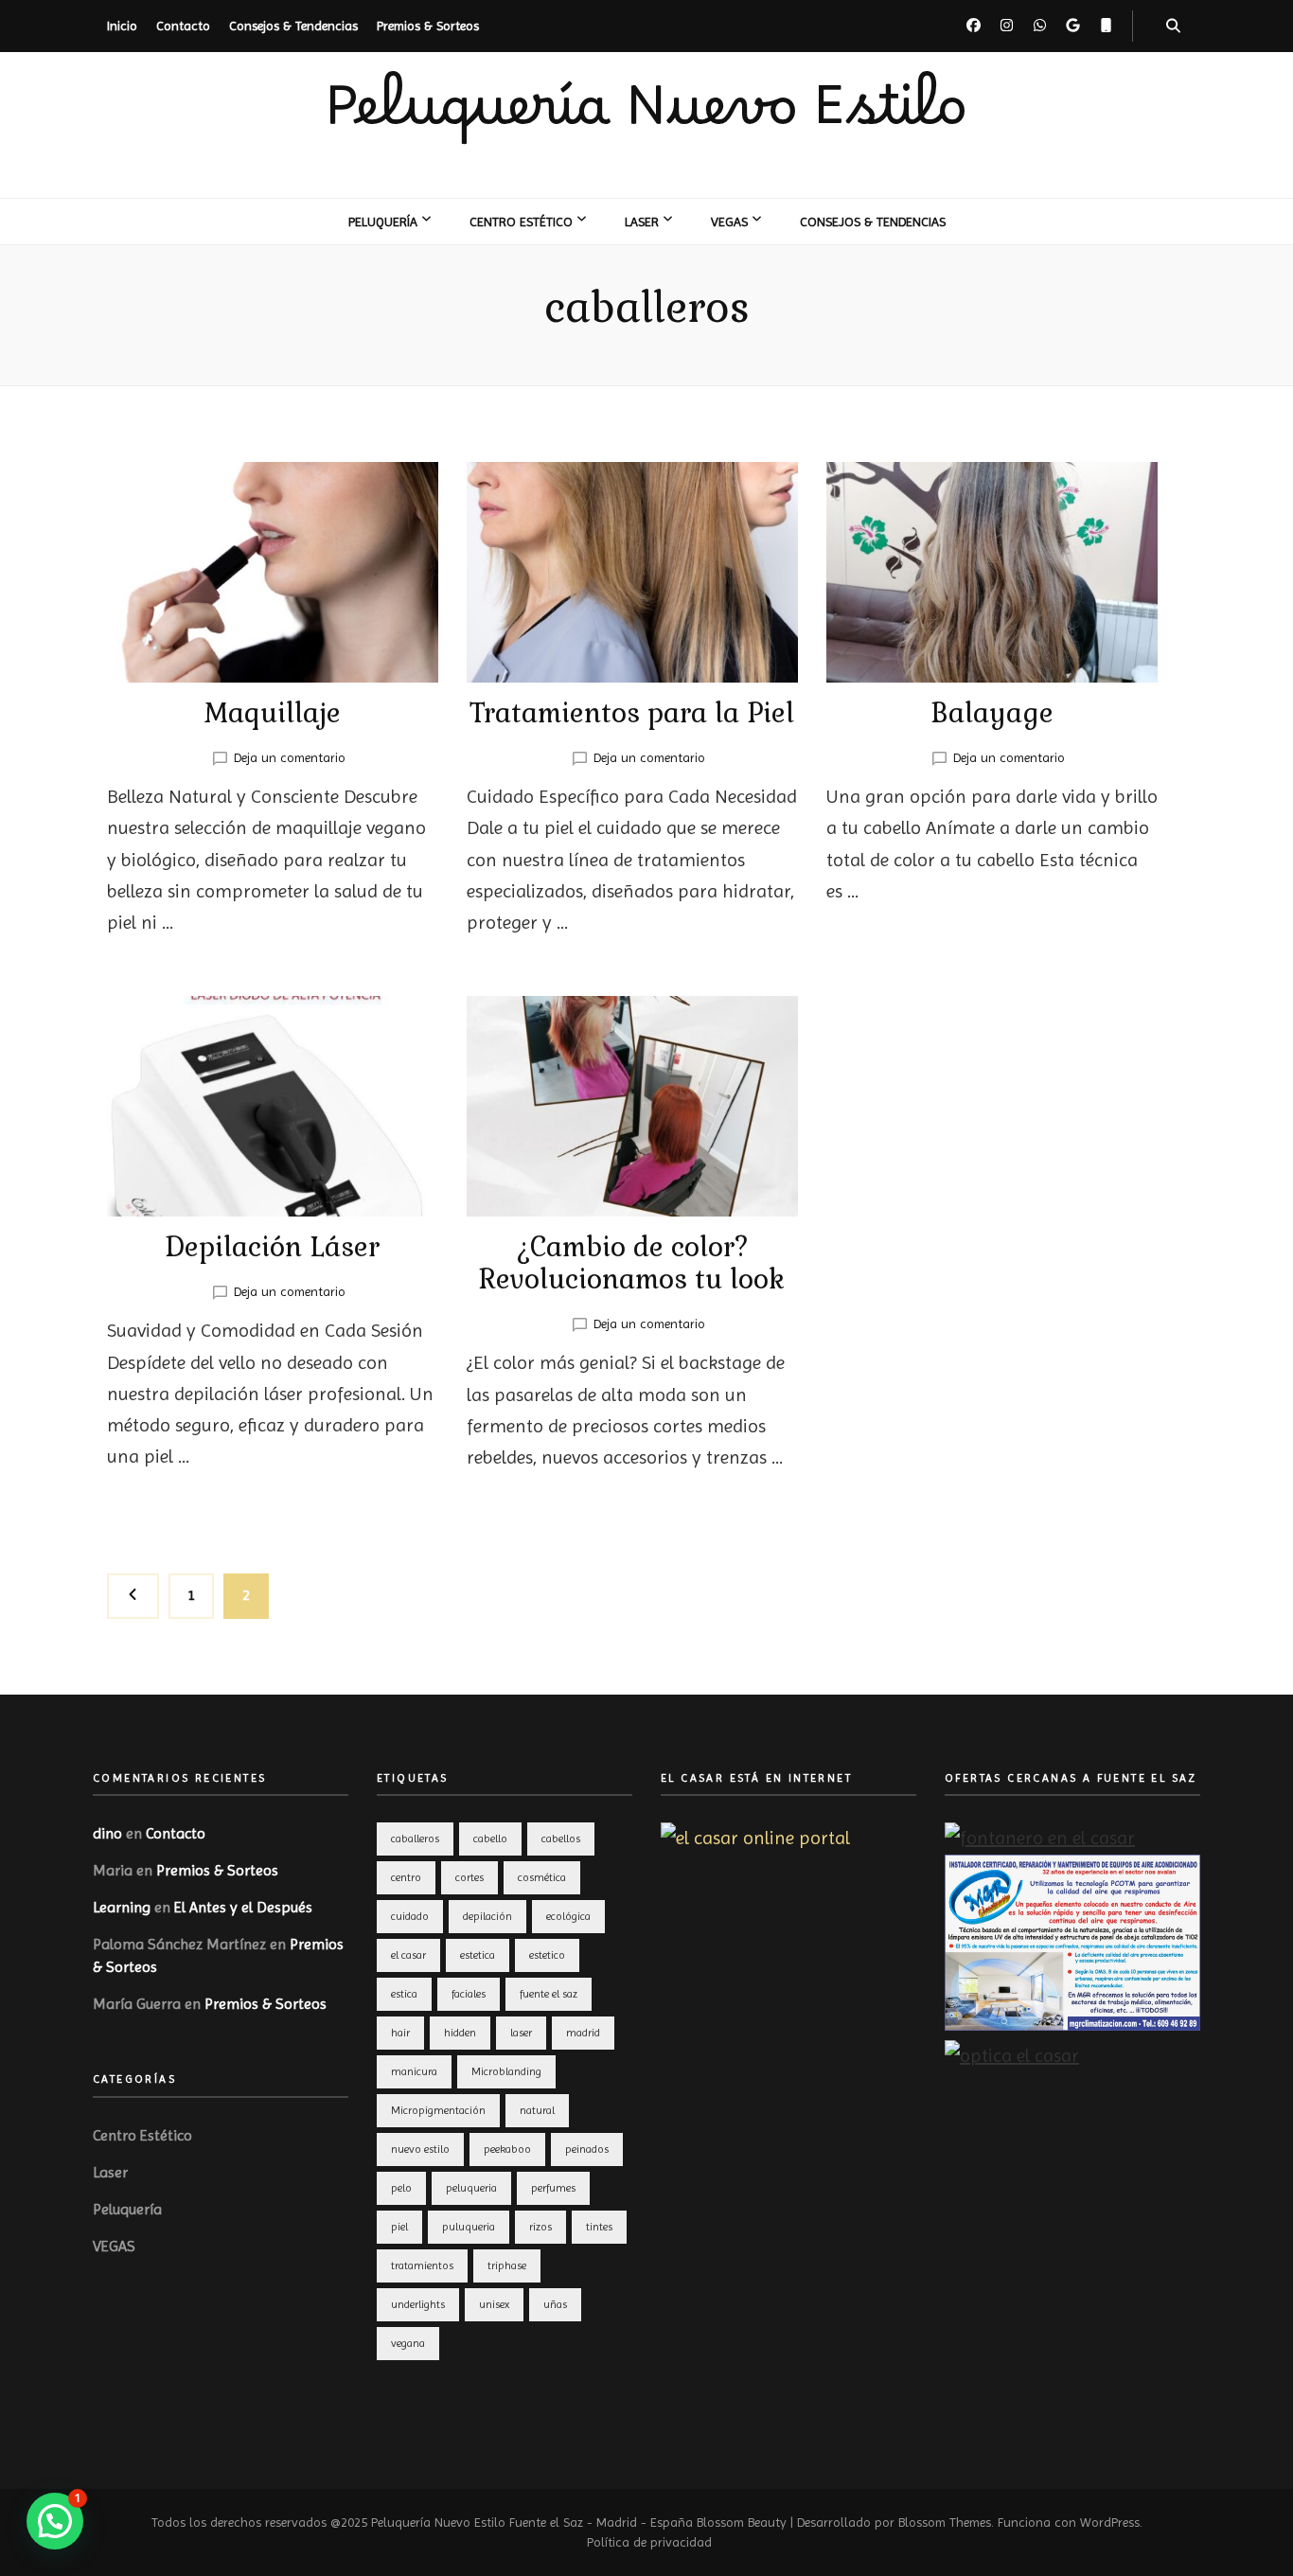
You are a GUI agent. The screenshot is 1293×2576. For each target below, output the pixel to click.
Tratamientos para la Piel (632, 713)
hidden (460, 2033)
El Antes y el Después (243, 1907)
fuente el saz (549, 1994)
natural (537, 2110)
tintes (599, 2227)
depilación (487, 1916)
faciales (469, 1994)
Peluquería (383, 222)
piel (399, 2227)
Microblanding (506, 2071)
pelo (401, 2188)
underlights (418, 2304)
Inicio (122, 26)
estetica (478, 1955)
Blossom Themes (945, 2522)
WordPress (1110, 2522)
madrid (583, 2033)
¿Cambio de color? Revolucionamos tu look (632, 1263)
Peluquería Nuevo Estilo (646, 124)
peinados (587, 2149)
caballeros (415, 1839)
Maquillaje (273, 713)
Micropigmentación (438, 2110)
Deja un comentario (290, 757)
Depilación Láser (272, 1247)
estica (404, 1994)
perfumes (553, 2188)
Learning (122, 1907)
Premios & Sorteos (428, 26)
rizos (540, 2227)
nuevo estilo (420, 2149)
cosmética (542, 1877)
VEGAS (729, 222)
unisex (494, 2304)
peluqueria (471, 2188)
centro (406, 1877)
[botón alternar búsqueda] (1173, 26)
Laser (642, 222)
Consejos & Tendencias (293, 26)
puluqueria (469, 2227)
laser (521, 2033)
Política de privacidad (649, 2542)
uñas (555, 2304)
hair (400, 2033)
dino (107, 1833)
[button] (55, 2521)
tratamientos (422, 2265)
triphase (507, 2265)
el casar (408, 1955)
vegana (408, 2343)
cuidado (410, 1916)
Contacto (183, 26)
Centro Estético (521, 222)
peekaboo (507, 2149)
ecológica (568, 1916)
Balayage (992, 713)
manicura (414, 2071)
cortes (469, 1877)
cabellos (561, 1839)
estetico (547, 1955)
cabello (490, 1839)
